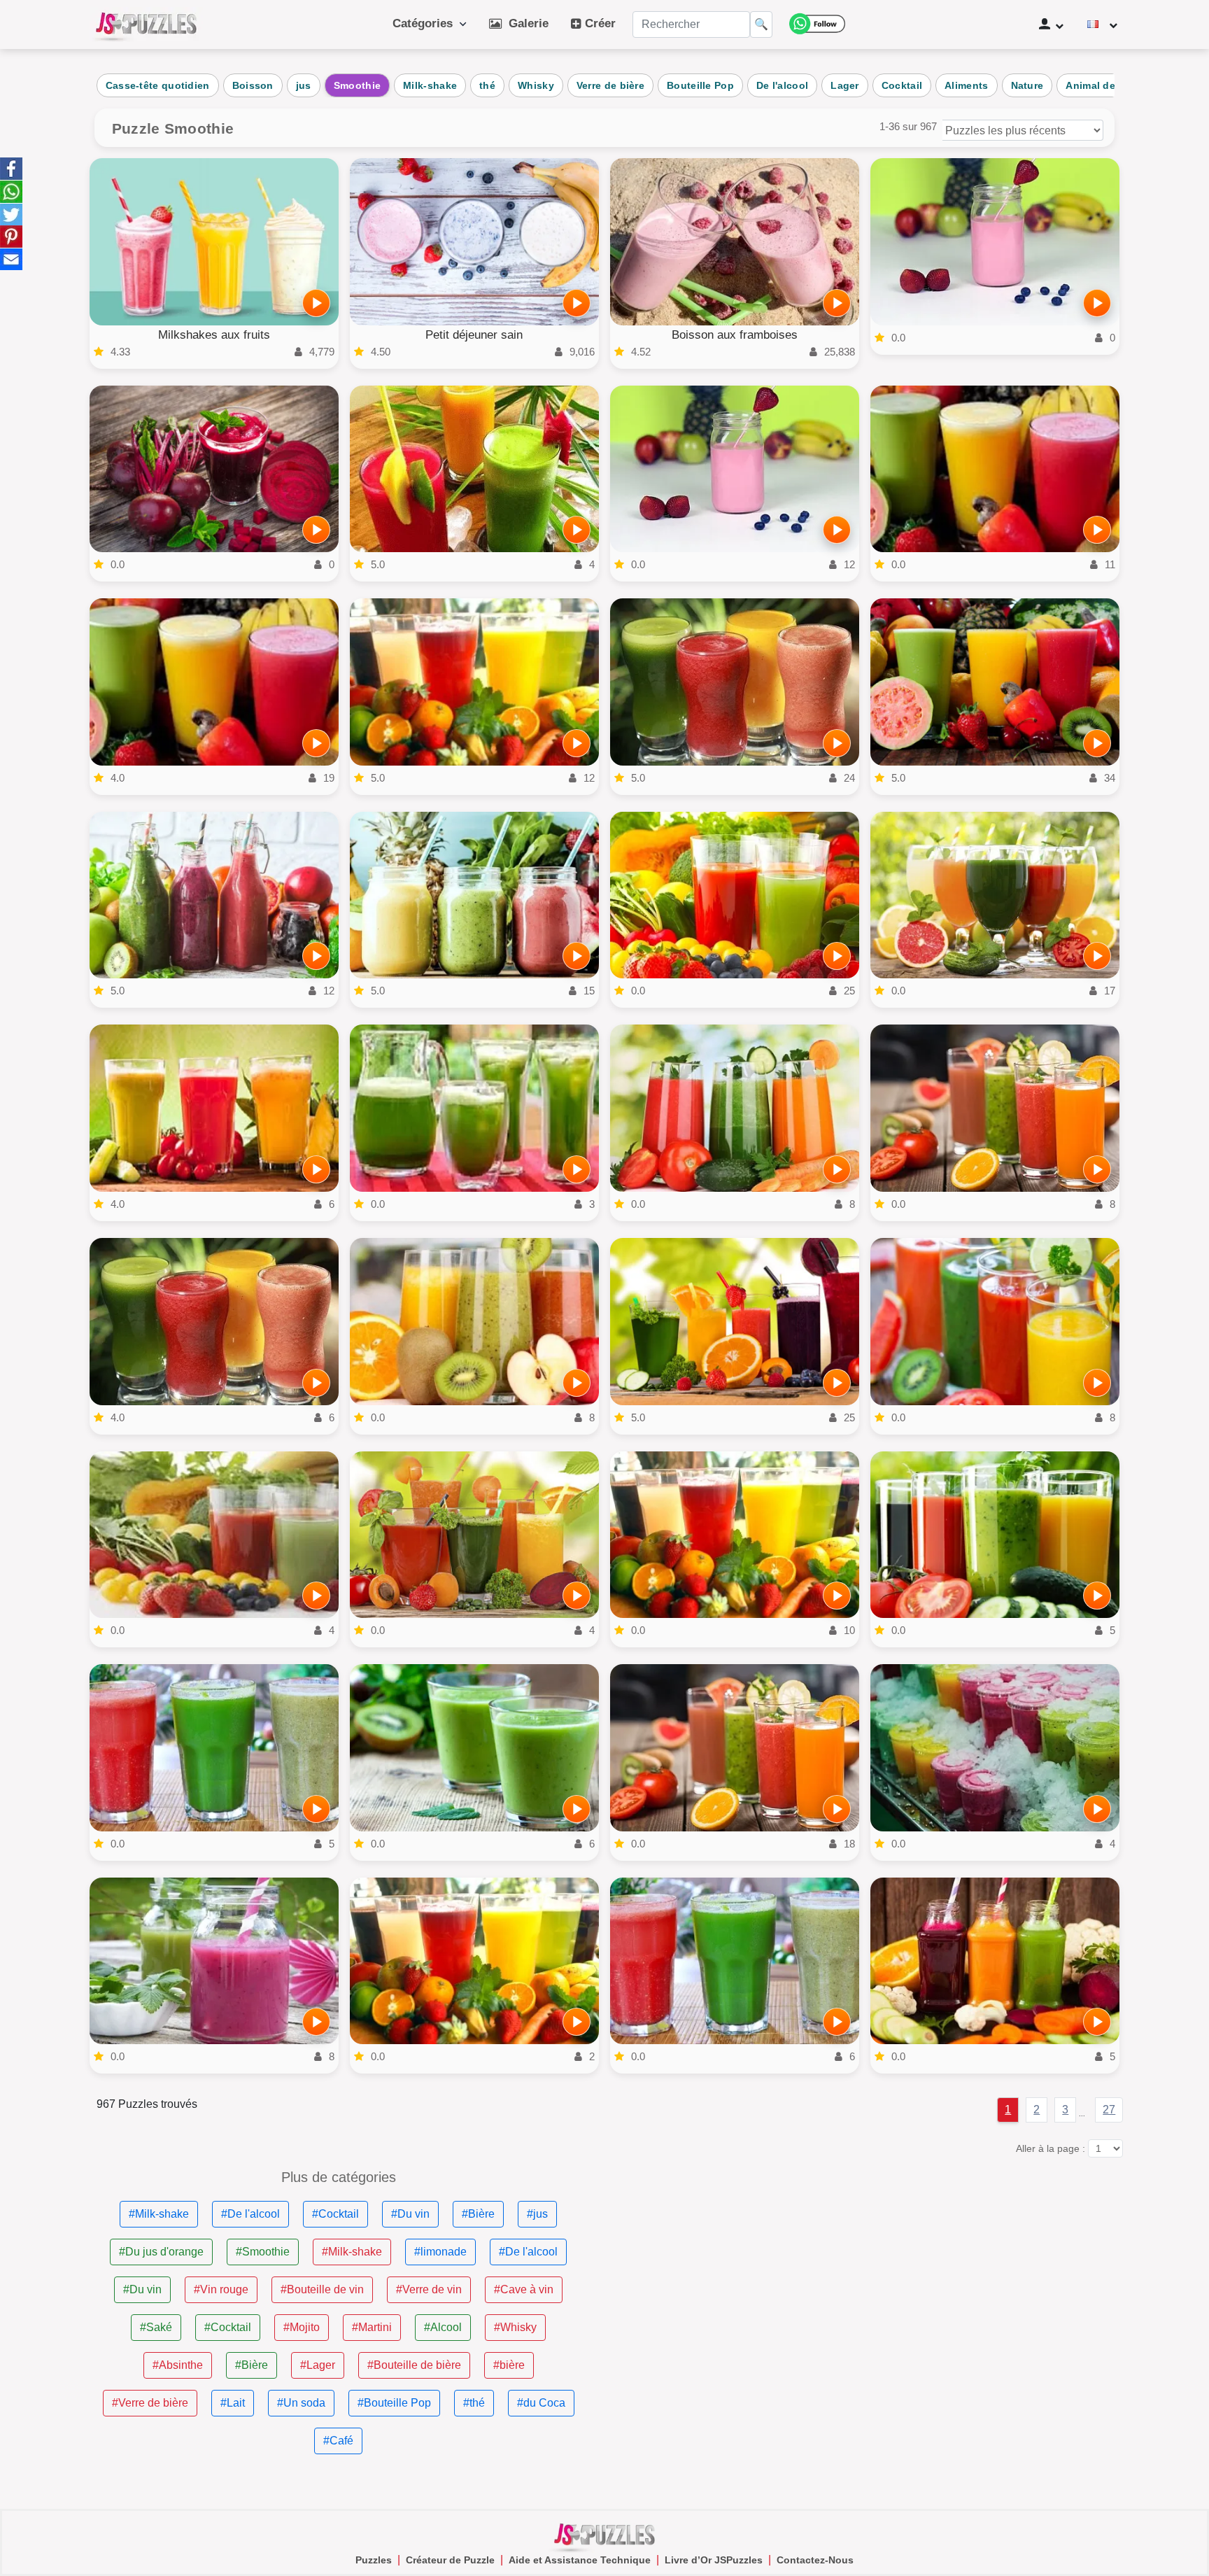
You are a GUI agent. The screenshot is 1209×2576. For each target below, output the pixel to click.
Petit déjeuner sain (474, 335)
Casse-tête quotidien (158, 85)
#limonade (440, 2252)
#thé (474, 2403)
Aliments (966, 85)
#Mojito (302, 2327)
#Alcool (443, 2327)
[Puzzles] (146, 24)
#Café (338, 2441)
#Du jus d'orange (161, 2252)
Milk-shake (430, 85)
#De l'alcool (250, 2214)
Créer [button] (599, 23)
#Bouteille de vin (322, 2289)
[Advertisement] (870, 2268)
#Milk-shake (159, 2214)
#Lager (318, 2365)
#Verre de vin (429, 2289)
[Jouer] (316, 303)
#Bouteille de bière (414, 2365)
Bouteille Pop (700, 85)
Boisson (253, 85)
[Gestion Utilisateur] (1051, 24)
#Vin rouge (221, 2289)
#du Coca (541, 2403)
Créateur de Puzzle (450, 2560)
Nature (1027, 85)
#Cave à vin (524, 2289)
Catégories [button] (426, 23)
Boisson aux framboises (735, 335)
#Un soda (301, 2403)
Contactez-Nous (815, 2560)
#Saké (156, 2327)
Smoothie (357, 85)
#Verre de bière (150, 2403)
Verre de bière (610, 85)
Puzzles (374, 2560)
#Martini (372, 2327)
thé (487, 85)
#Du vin (410, 2214)
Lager (845, 85)
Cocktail (902, 85)
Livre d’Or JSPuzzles (714, 2560)
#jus (537, 2214)
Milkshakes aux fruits (214, 335)
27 (1109, 2110)
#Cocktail (335, 2214)
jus (304, 85)
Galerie (525, 23)
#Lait (233, 2403)
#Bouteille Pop (394, 2403)
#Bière (478, 2214)
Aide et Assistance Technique (580, 2560)
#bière (509, 2365)
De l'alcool (782, 85)
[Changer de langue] (1102, 24)
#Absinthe (178, 2365)
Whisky (536, 85)
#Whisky (515, 2327)
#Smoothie (263, 2252)
